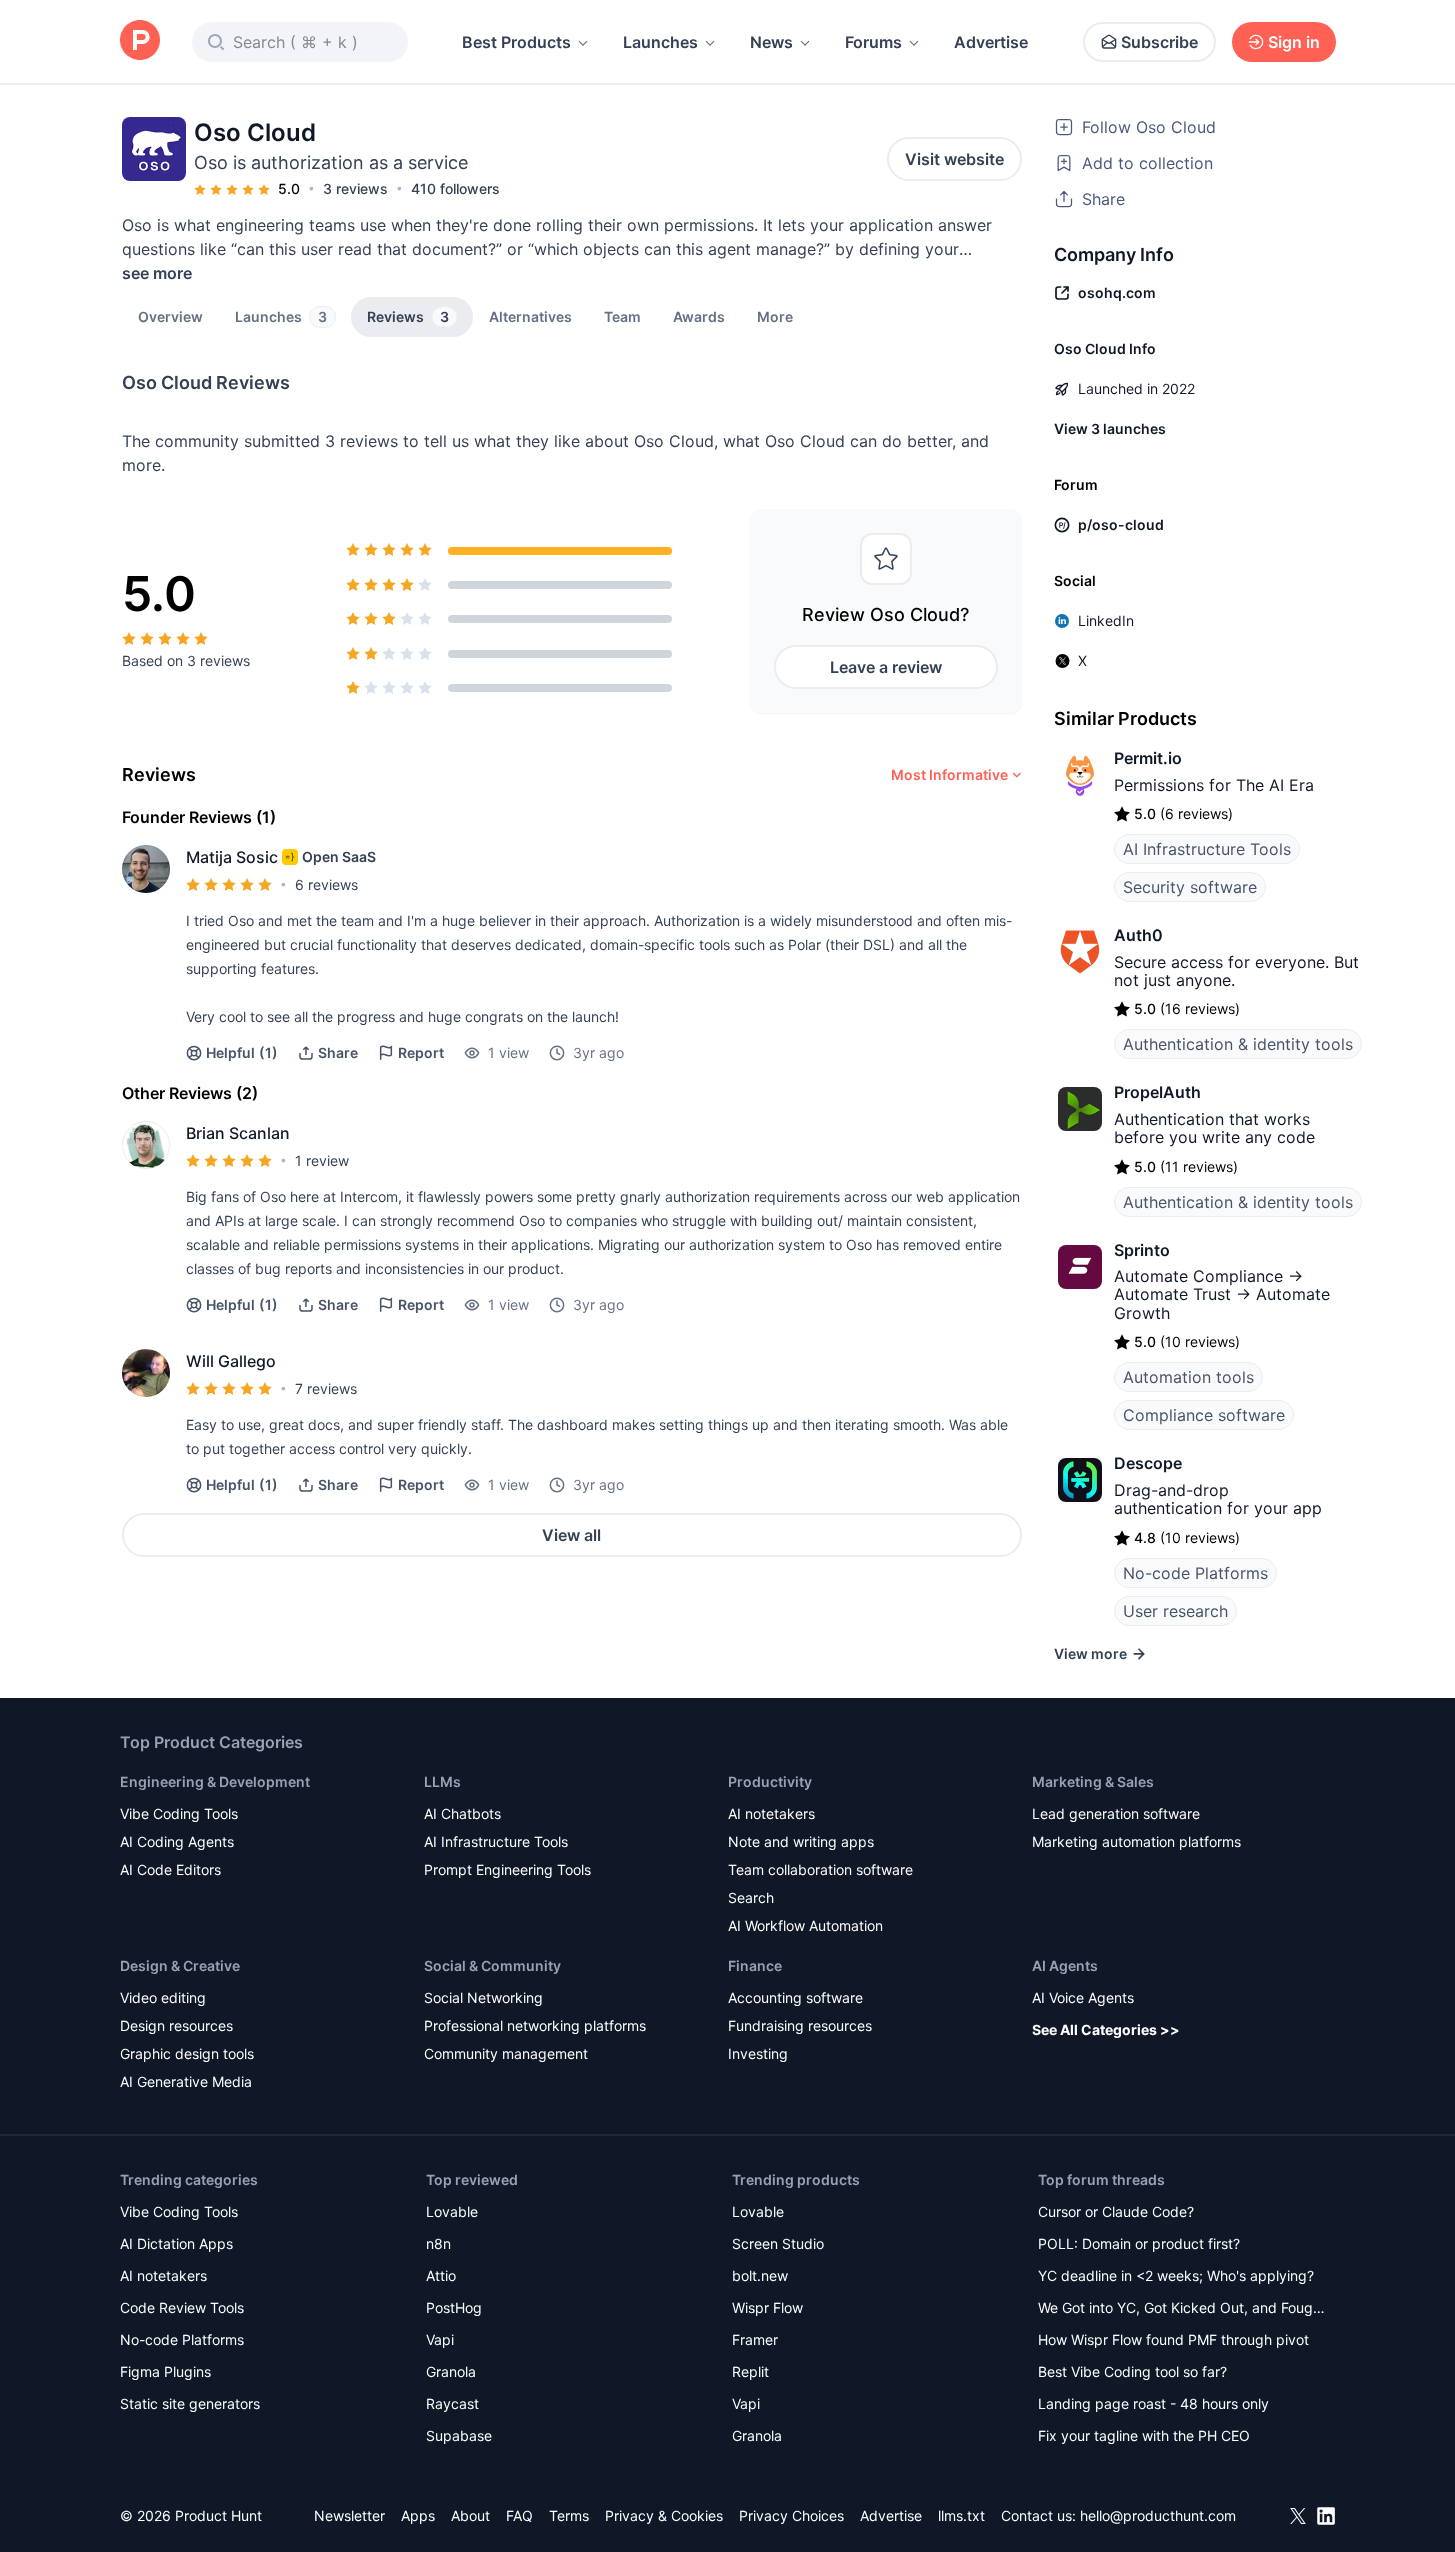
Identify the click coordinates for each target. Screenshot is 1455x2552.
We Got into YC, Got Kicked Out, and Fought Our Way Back (1182, 2309)
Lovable (452, 2211)
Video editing (163, 1997)
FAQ (519, 2515)
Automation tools (1188, 1377)
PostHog (454, 2307)
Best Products (516, 42)
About (470, 2515)
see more (157, 273)
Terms (569, 2515)
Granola (451, 2371)
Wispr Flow (767, 2307)
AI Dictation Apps (176, 2243)
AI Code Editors (170, 1869)
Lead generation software (1116, 1813)
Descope (1148, 1463)
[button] (775, 316)
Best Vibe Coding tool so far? (1132, 2371)
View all (571, 1535)
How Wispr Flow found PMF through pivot (1173, 2339)
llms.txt (961, 2515)
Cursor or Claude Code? (1116, 2211)
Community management (506, 2053)
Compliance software (1204, 1415)
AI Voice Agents (1083, 1997)
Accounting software (795, 1997)
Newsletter (349, 2515)
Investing (758, 2053)
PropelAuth (1157, 1092)
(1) (242, 1052)
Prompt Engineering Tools (507, 1869)
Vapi (440, 2339)
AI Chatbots (462, 1813)
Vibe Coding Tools (179, 1813)
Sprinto (1142, 1250)
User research (1175, 1611)
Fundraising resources (800, 2025)
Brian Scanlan (238, 1133)
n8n (438, 2243)
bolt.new (760, 2275)
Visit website (954, 159)
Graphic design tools (187, 2053)
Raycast (452, 2403)
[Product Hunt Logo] (140, 41)
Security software (1190, 887)
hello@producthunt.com (1158, 2515)
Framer (755, 2339)
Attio (441, 2275)
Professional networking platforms (535, 2025)
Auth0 (1138, 935)
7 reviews (326, 1388)
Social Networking (483, 1997)
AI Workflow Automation (805, 1925)
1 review (322, 1160)
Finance (755, 1965)
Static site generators (190, 2403)
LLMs (442, 1781)
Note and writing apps (801, 1841)
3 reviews (355, 188)
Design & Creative (180, 1965)
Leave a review (886, 667)
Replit (750, 2371)
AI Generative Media (186, 2081)
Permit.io (1148, 758)
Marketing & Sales (1093, 1781)
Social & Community (492, 1965)
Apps (418, 2515)
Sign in (1294, 42)
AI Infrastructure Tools (1207, 849)
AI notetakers (771, 1813)
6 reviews (326, 884)
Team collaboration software (820, 1869)
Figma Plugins (165, 2371)
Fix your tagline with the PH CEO (1144, 2435)
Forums (873, 42)
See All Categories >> (1106, 2029)
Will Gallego (231, 1361)
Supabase (459, 2435)
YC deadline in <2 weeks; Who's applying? (1176, 2275)
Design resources (176, 2025)
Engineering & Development (215, 1781)
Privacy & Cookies (664, 2515)
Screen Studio (778, 2243)
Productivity (770, 1781)
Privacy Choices (791, 2515)
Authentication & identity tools (1238, 1044)
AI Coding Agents (177, 1841)
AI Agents (1065, 1965)
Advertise (991, 42)
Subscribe (1159, 42)
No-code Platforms (1195, 1573)
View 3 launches (1110, 428)
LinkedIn (1106, 620)
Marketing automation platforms (1136, 1841)
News (771, 42)
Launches (660, 42)
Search (751, 1897)
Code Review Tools (182, 2307)
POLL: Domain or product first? (1139, 2243)
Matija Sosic (232, 857)
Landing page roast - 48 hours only (1153, 2403)
